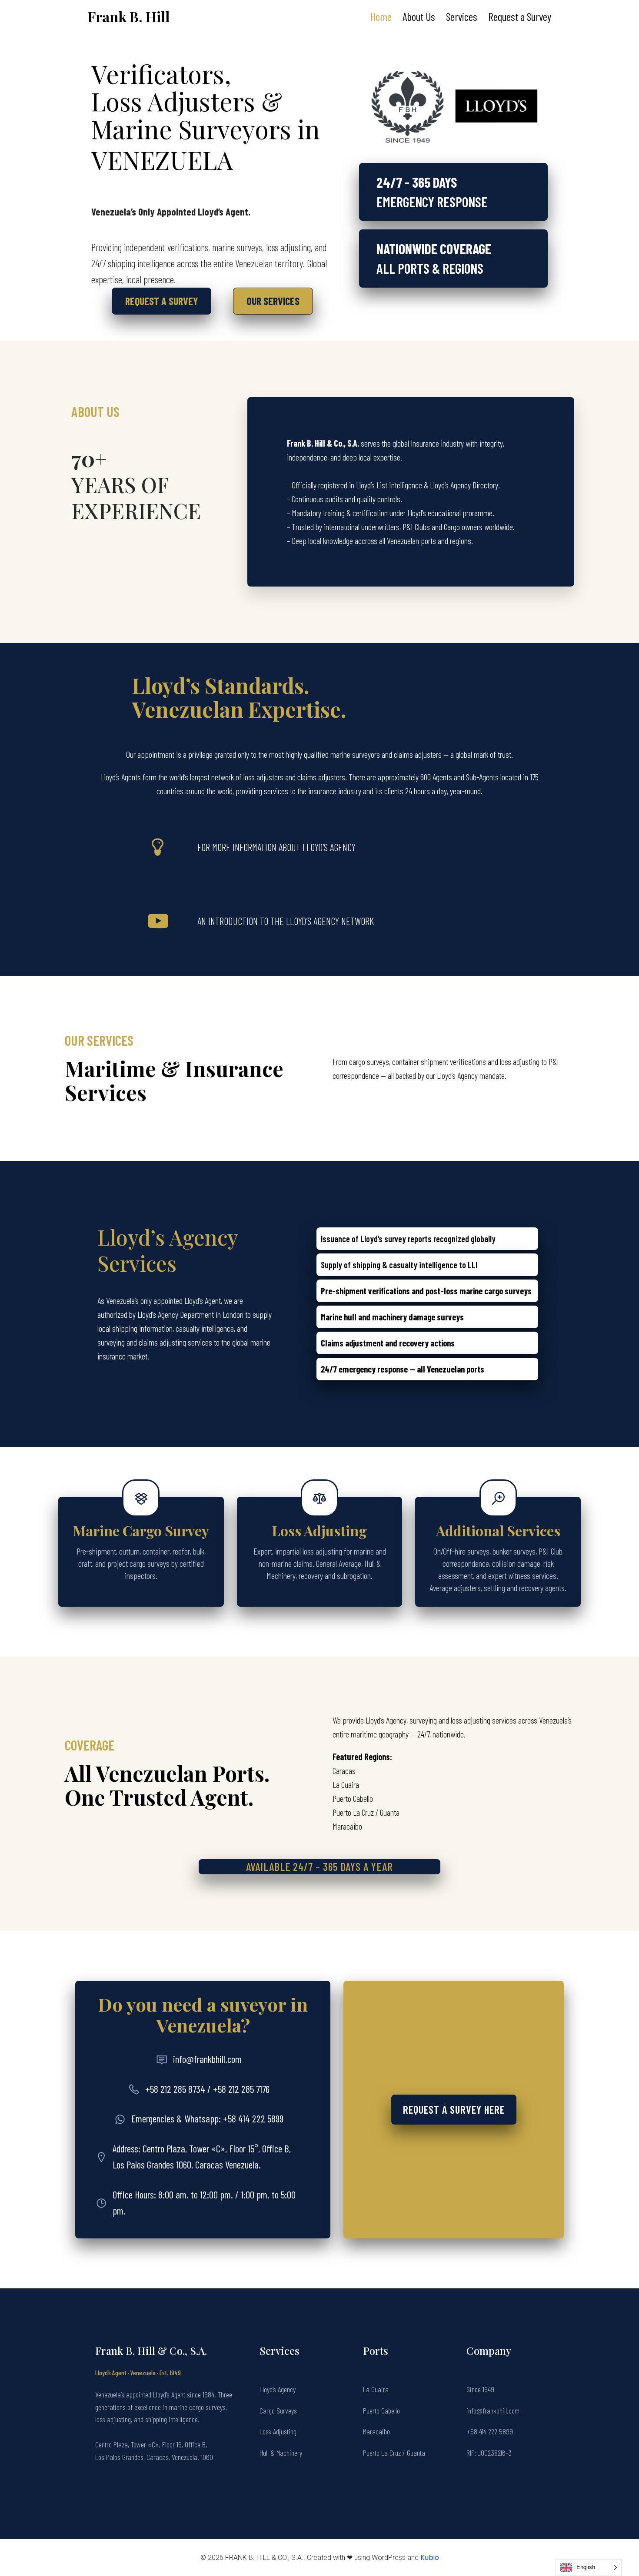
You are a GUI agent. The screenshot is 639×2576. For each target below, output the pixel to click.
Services (462, 17)
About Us (419, 17)
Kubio (430, 2558)
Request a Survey (520, 17)
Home (381, 17)
